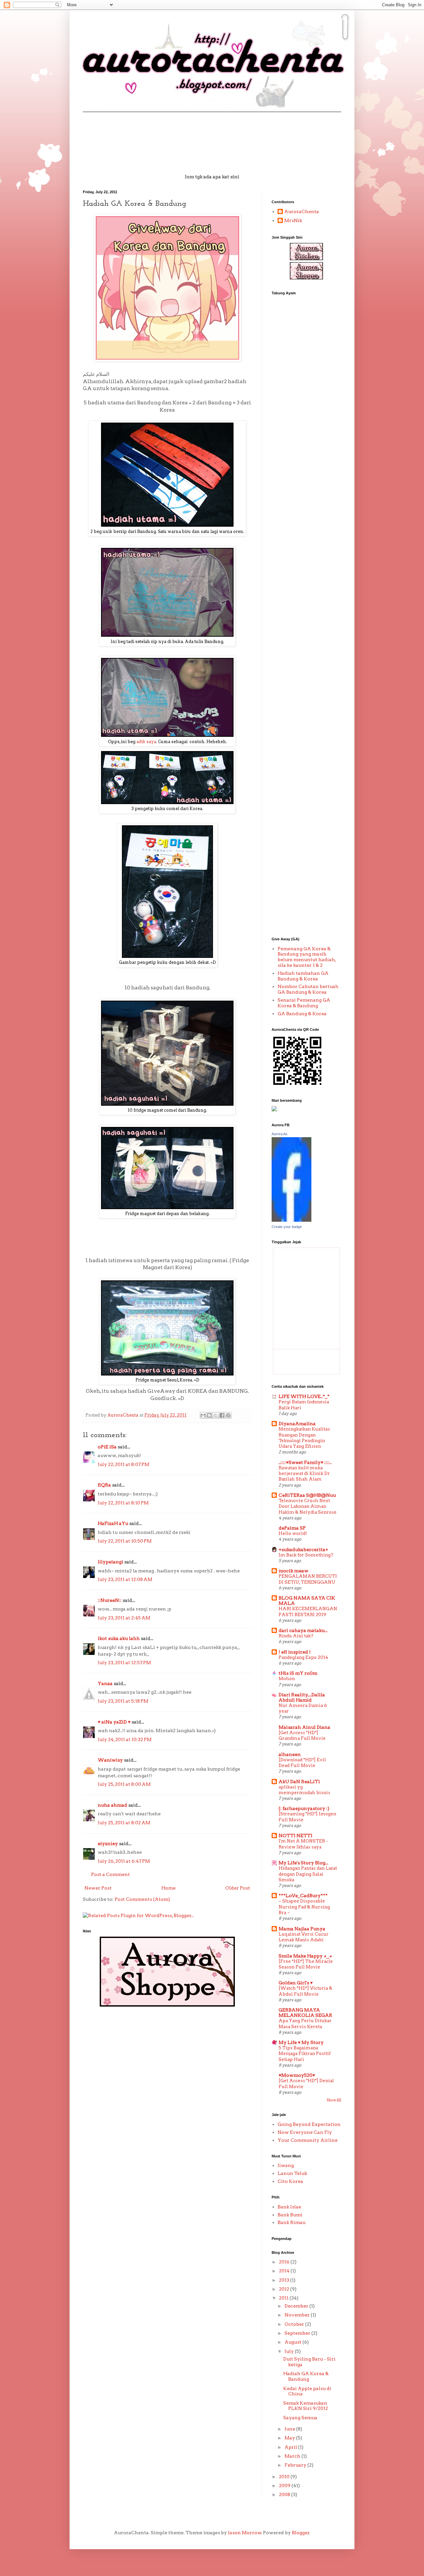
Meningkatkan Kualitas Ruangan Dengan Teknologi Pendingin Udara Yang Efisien (304, 1437)
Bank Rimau (291, 2222)
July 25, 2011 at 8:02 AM (124, 1823)
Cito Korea (290, 2181)
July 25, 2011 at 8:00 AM (124, 1784)
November (298, 2315)
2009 (285, 2486)
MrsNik (293, 220)
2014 (285, 2271)
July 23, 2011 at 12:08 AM (125, 1579)
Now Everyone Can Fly (305, 2132)
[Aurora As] (291, 1220)
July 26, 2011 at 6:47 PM (124, 1861)
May (290, 2438)
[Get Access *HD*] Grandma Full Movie (302, 1735)
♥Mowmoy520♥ (297, 2075)
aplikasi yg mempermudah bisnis (304, 1790)
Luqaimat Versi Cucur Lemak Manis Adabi (304, 1937)
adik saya (146, 742)
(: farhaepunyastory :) (304, 1808)
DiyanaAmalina (297, 1424)
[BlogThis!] (209, 1415)
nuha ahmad (112, 1805)
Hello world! (293, 1533)
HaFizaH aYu (113, 1523)
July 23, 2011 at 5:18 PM (123, 1701)
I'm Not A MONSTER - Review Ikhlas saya (303, 1844)
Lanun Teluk (292, 2173)
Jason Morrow (245, 2533)
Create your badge (287, 1227)
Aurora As (280, 1134)
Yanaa (105, 1683)
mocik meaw (293, 1571)
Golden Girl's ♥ (296, 1983)
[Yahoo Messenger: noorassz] (274, 1110)
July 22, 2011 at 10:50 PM (125, 1541)
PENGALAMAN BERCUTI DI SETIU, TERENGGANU (308, 1579)
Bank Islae (289, 2207)
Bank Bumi (290, 2215)
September (298, 2333)
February (296, 2465)
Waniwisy (110, 1760)
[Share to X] (216, 1415)
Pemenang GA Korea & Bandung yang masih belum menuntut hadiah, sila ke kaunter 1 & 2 (307, 957)
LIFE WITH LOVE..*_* (304, 1396)
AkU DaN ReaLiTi (299, 1782)
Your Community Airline (308, 2140)
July (290, 2351)
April (291, 2447)
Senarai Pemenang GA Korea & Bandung (304, 1003)
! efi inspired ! (295, 1652)
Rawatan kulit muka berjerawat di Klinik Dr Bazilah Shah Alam (304, 1473)
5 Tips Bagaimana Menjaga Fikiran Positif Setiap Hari (305, 2053)
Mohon (287, 1678)
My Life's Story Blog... (303, 1863)
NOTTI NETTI (295, 1836)
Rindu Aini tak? (296, 1636)
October (295, 2324)
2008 (285, 2494)
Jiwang (286, 2165)
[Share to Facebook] (222, 1415)
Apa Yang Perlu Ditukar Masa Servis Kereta (305, 2023)
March (293, 2456)
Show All (334, 2100)
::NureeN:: (110, 1600)
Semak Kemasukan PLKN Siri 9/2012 (306, 2406)
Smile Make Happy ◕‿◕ (305, 1956)
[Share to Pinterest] (228, 1415)
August (293, 2342)
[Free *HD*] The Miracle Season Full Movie (306, 1964)
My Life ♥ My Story (301, 2042)
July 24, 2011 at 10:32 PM (125, 1739)
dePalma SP (292, 1528)
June (290, 2429)
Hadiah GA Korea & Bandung (306, 2376)
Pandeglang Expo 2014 (303, 1657)
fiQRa (104, 1485)
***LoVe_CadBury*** (303, 1896)
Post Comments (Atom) (142, 1899)
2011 (284, 2298)
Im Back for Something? (306, 1555)
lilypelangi (110, 1562)
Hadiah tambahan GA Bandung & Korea (303, 976)
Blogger (301, 2533)
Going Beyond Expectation (309, 2124)
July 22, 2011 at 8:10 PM (123, 1503)
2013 (285, 2280)
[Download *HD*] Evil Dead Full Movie (302, 1762)
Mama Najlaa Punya (302, 1929)
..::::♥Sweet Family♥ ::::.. (305, 1462)
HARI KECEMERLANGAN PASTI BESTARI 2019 (308, 1611)
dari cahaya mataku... (303, 1630)
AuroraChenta (302, 211)
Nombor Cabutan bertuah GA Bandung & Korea (308, 989)
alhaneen (290, 1754)
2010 (285, 2477)
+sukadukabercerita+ (303, 1550)
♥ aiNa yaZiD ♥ (114, 1722)
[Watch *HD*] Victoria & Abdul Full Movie (305, 1991)
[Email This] (203, 1415)
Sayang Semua (300, 2418)
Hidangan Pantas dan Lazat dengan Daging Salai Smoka (308, 1874)
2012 (285, 2289)
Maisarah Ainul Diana (304, 1727)
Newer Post (98, 1888)
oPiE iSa (107, 1447)
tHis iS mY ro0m (298, 1673)
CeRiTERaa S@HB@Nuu (307, 1495)
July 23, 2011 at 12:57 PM (124, 1663)
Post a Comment (110, 1874)
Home (168, 1888)
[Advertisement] (298, 404)
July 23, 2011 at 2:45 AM (124, 1618)
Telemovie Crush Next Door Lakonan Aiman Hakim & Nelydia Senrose (308, 1506)
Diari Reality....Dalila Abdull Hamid (302, 1697)
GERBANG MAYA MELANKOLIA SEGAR (305, 2013)
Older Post (238, 1888)
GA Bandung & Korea (302, 1014)
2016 (285, 2262)
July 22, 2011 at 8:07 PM (124, 1464)
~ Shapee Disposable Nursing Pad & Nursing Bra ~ (304, 1907)
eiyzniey (108, 1844)
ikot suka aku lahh (119, 1638)
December (297, 2306)
